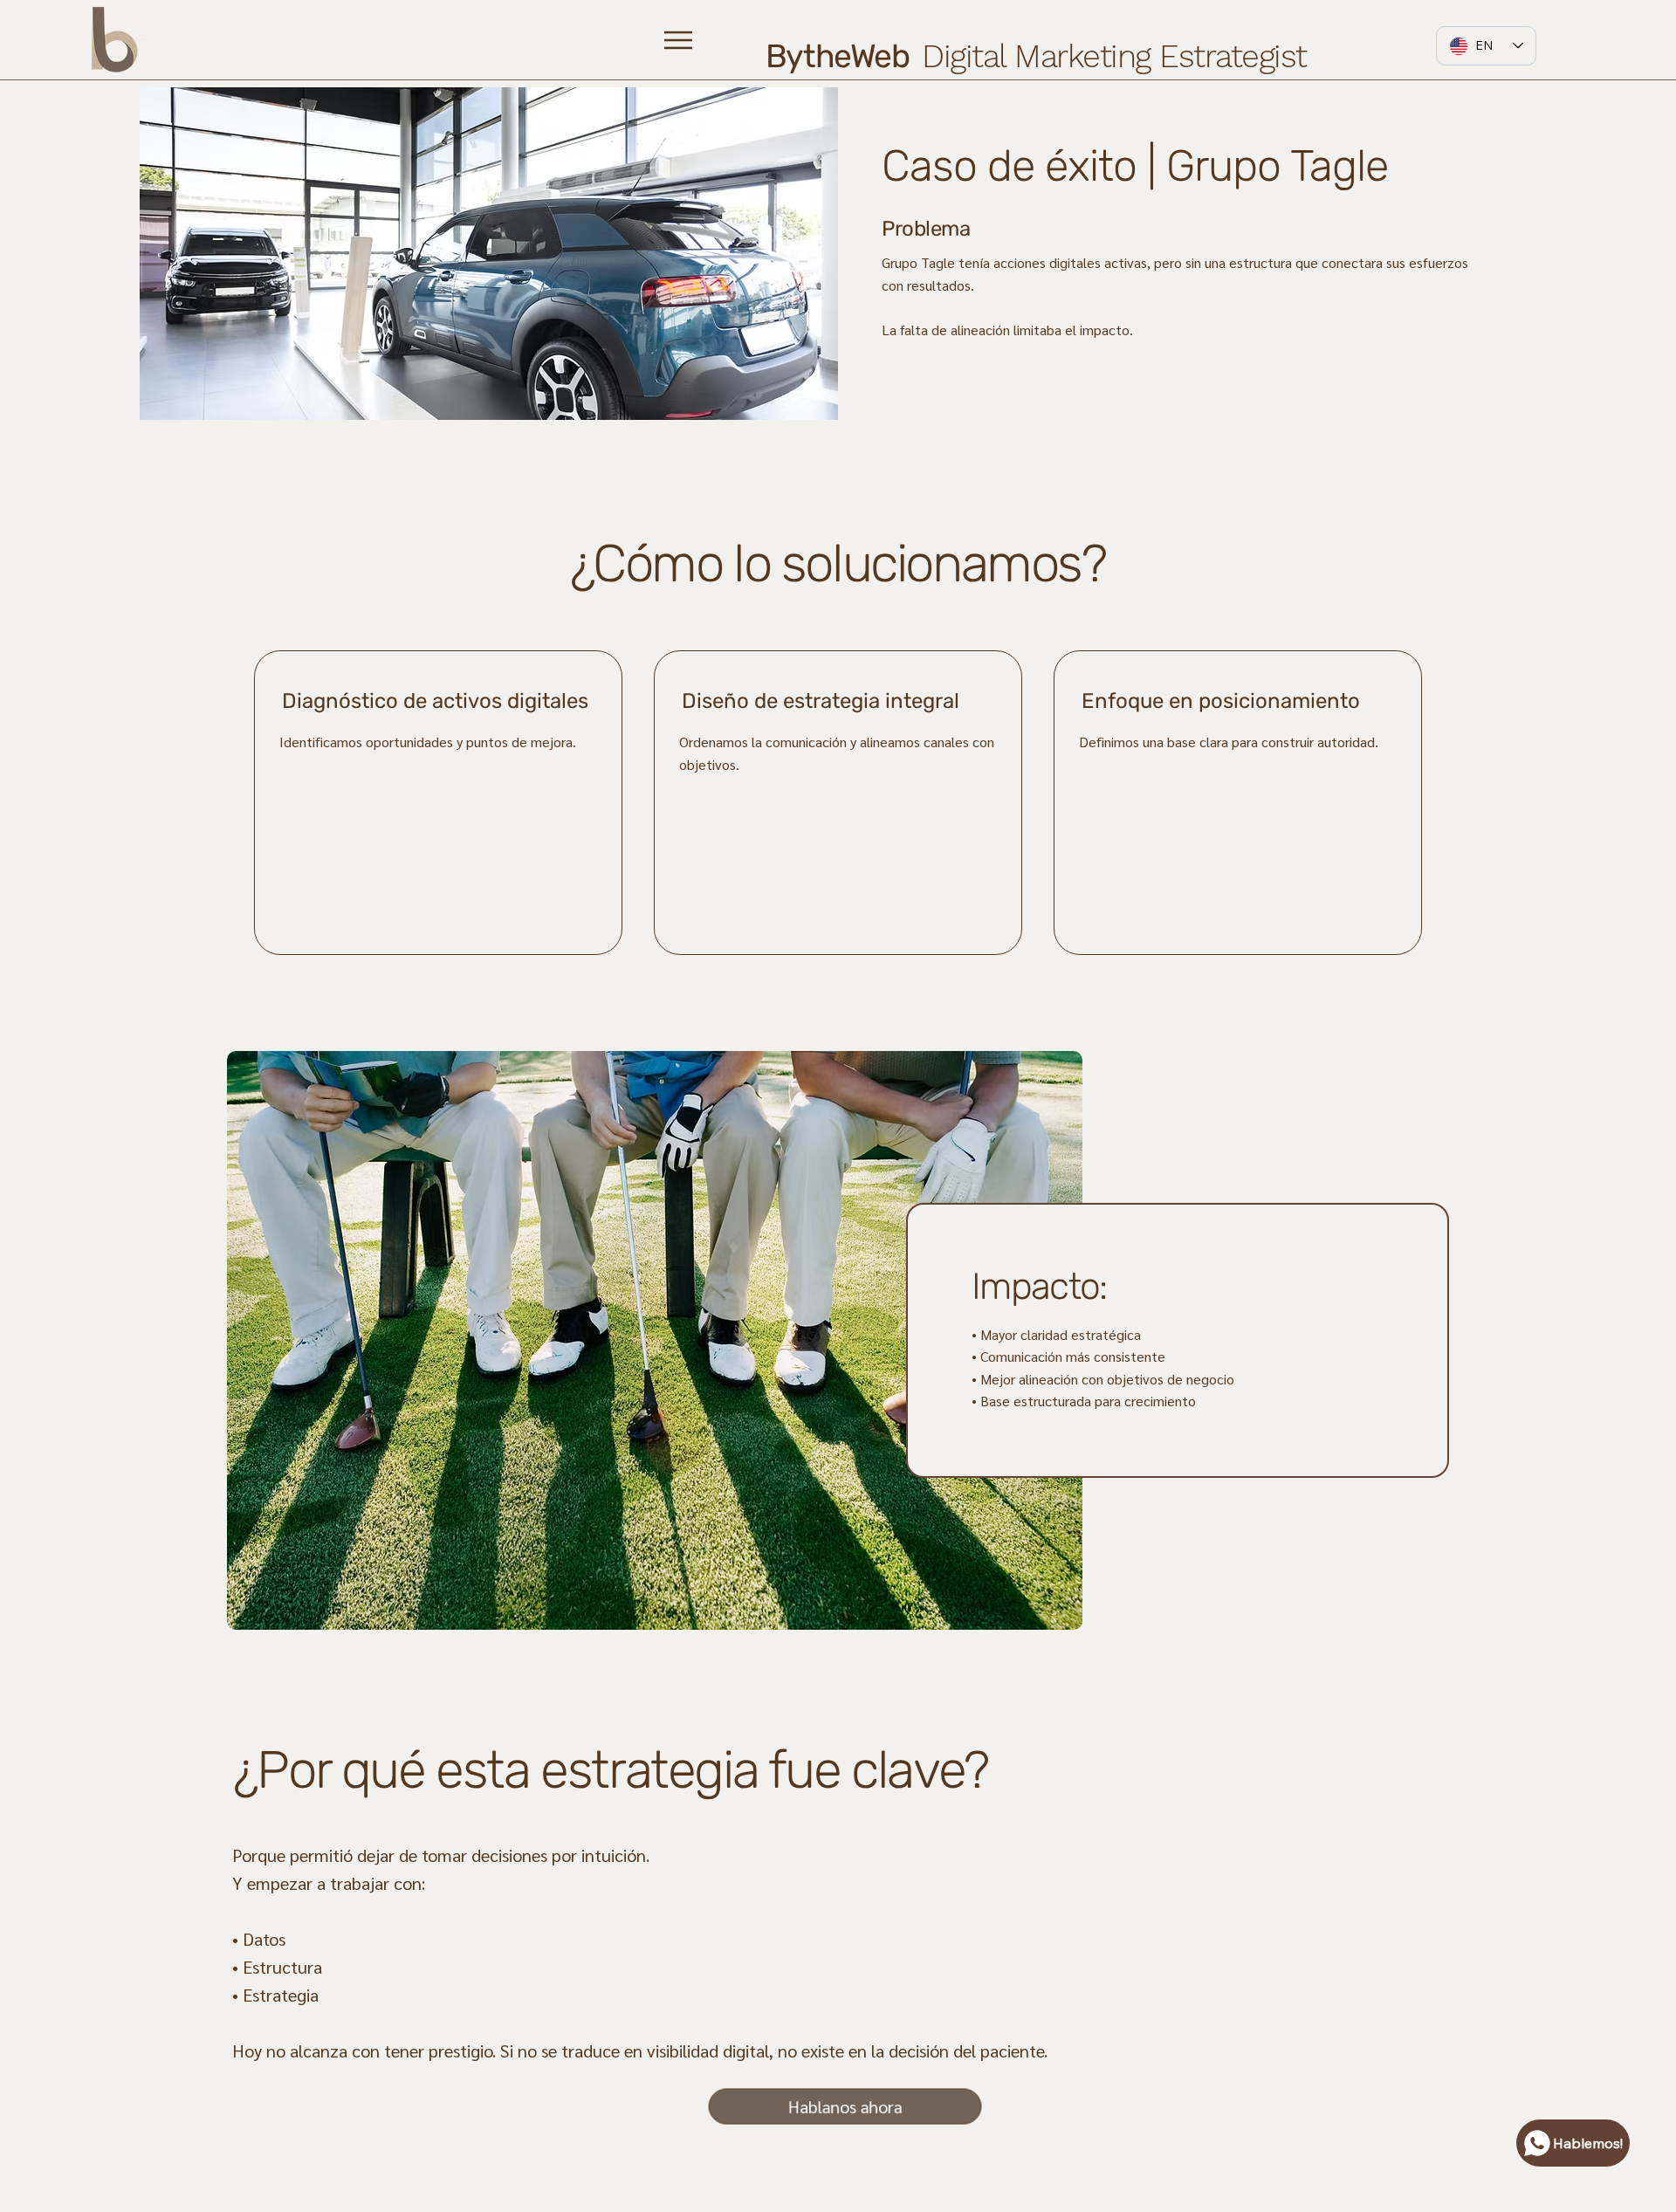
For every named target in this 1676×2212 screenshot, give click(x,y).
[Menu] (679, 40)
